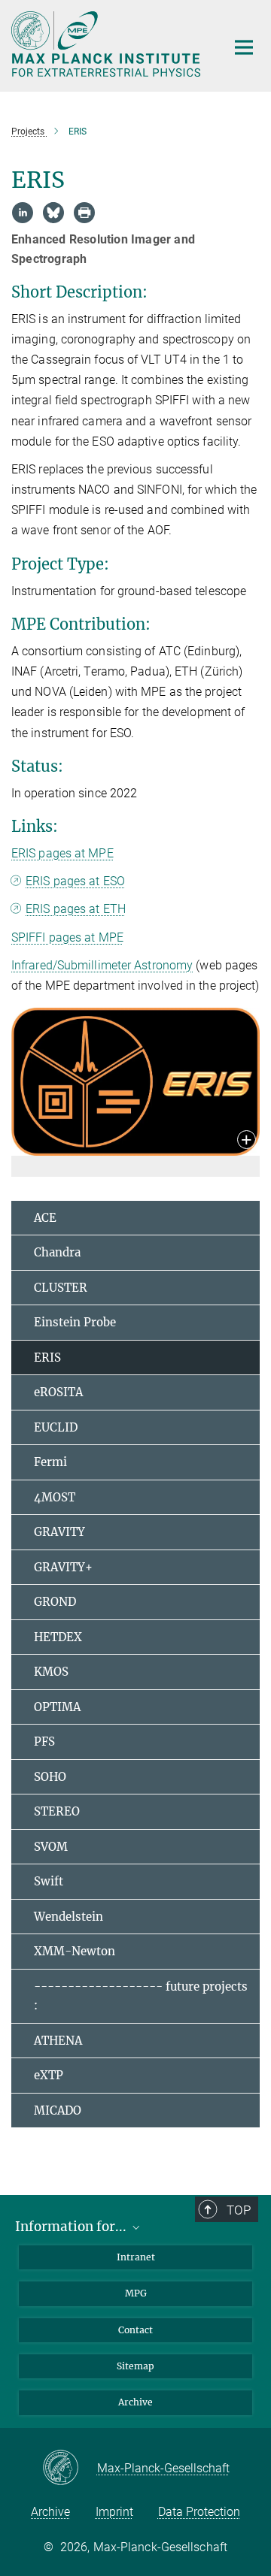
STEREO (57, 1811)
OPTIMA (57, 1707)
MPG (136, 2293)
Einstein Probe (75, 1322)
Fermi (50, 1462)
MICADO (58, 2110)
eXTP (49, 2075)
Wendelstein (69, 1917)
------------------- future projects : (141, 1996)
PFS (44, 1742)
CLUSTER (61, 1288)
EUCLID (56, 1427)
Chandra (57, 1252)
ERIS (47, 1358)
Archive (135, 2402)
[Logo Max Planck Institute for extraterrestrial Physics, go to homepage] (107, 44)
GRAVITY (59, 1532)
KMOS (51, 1672)
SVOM (51, 1847)
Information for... (72, 2227)
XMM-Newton (75, 1951)
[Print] (84, 213)
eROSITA (58, 1392)
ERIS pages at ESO (75, 881)
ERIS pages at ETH (76, 909)
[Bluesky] (53, 213)
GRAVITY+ (63, 1567)
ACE (45, 1218)
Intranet (136, 2257)
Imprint (114, 2512)
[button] (247, 1141)
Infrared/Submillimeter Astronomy (102, 965)
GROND (55, 1602)
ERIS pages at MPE (62, 853)
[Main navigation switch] (244, 47)
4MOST (55, 1497)
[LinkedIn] (23, 213)
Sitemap (135, 2366)
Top (239, 2210)
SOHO (50, 1777)
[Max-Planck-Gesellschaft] (70, 2469)
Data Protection (199, 2512)
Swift (49, 1881)
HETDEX (58, 1637)
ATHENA (58, 2041)
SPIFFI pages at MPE (67, 937)
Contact (135, 2330)
